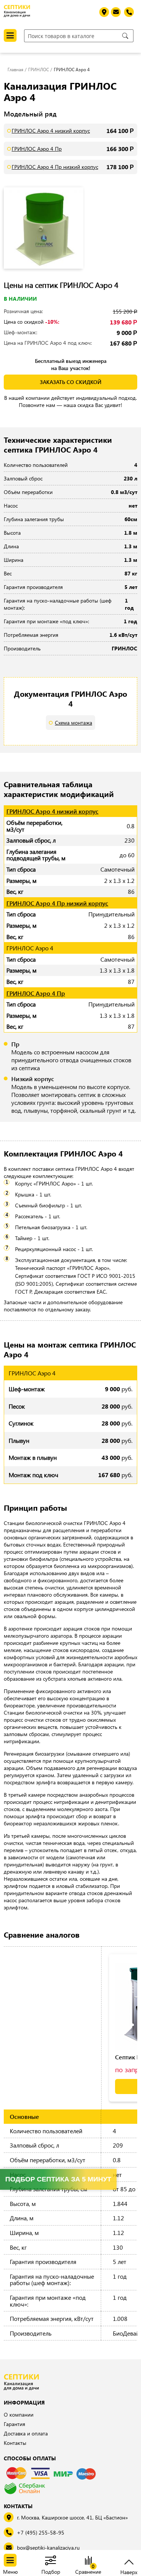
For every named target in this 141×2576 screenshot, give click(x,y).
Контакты (15, 2443)
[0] (88, 2561)
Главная (15, 69)
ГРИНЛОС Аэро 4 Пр (37, 149)
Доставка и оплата (26, 2433)
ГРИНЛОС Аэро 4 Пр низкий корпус (55, 167)
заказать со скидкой (71, 382)
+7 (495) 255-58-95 (41, 2532)
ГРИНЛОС (39, 69)
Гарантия (14, 2424)
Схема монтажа (74, 723)
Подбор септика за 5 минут (58, 2179)
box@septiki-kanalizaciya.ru (48, 2548)
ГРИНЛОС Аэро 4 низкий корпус (51, 131)
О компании (19, 2415)
